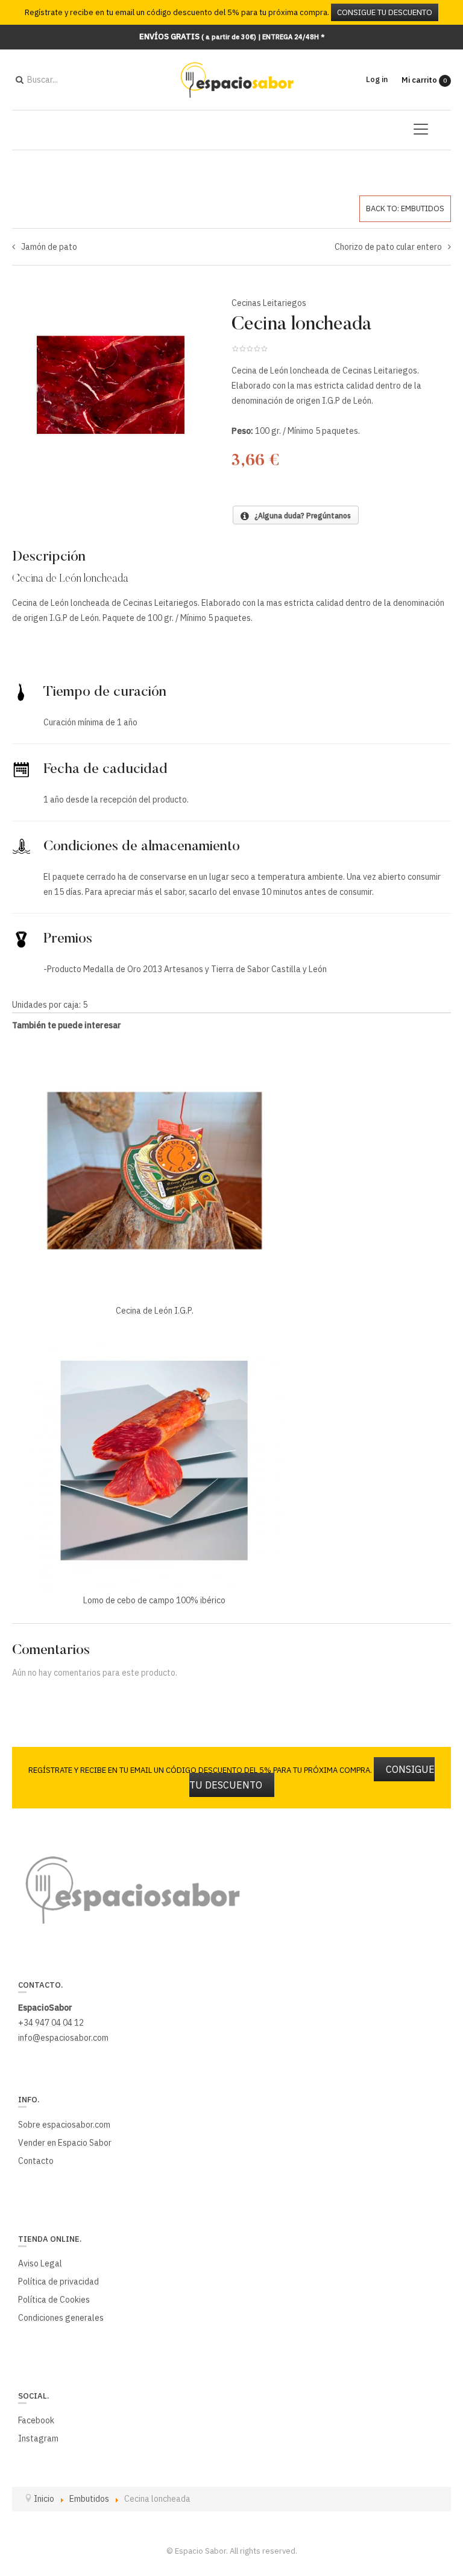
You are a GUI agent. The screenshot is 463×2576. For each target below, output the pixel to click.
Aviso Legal (40, 2263)
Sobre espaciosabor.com (64, 2125)
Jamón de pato (49, 247)
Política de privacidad (58, 2282)
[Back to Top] (433, 2477)
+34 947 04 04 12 (51, 2023)
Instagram (38, 2438)
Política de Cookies (54, 2300)
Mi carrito (424, 80)
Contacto (36, 2161)
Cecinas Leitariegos (269, 303)
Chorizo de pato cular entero (388, 247)
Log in (377, 79)
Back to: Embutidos (405, 208)
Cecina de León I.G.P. (155, 1311)
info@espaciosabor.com (63, 2038)
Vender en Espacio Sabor (65, 2143)
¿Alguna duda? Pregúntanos (300, 516)
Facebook (36, 2420)
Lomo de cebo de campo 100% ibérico (154, 1600)
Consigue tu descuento (385, 12)
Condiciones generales (61, 2318)
